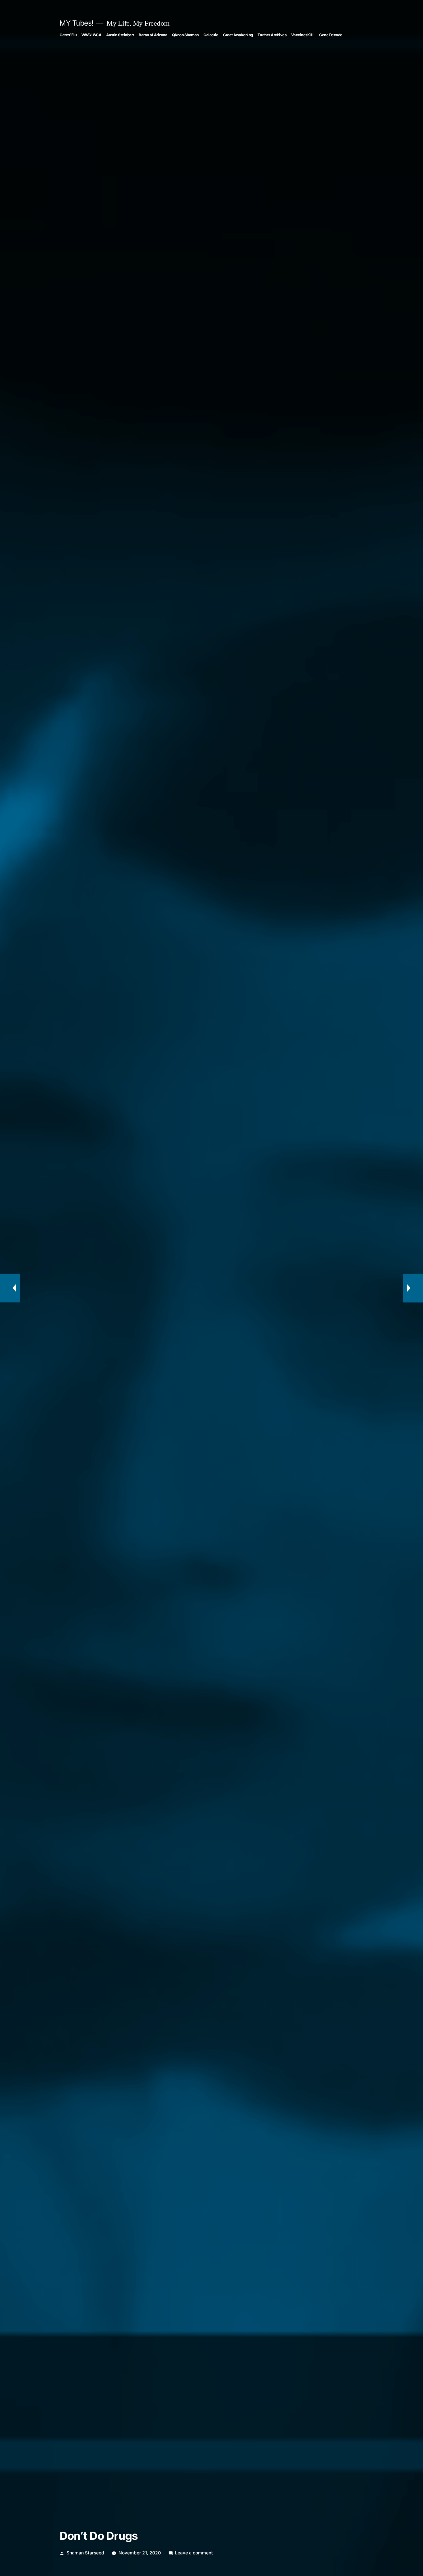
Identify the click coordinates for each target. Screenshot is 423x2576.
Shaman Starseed (85, 2553)
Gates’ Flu (68, 35)
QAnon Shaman (185, 35)
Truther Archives (272, 35)
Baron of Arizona (153, 35)
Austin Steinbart (120, 35)
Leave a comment (194, 2553)
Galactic (211, 35)
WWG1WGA (92, 35)
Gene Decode (331, 35)
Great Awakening (238, 35)
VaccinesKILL (303, 35)
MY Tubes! (77, 23)
